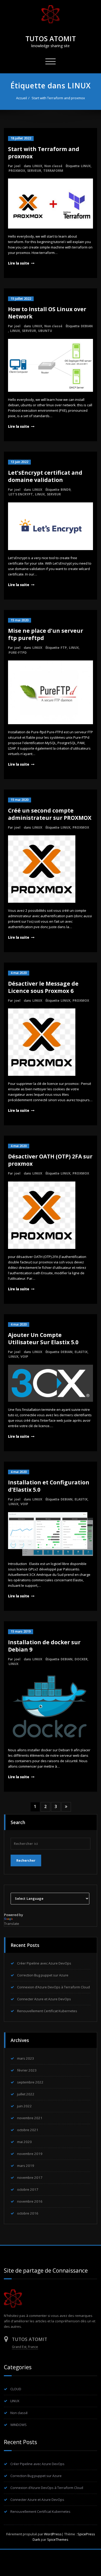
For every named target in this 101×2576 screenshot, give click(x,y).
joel (17, 166)
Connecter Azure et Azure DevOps (44, 1999)
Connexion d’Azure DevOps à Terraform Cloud (53, 1987)
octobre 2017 (28, 2189)
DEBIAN (87, 326)
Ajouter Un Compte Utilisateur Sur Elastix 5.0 (43, 1339)
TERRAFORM (53, 171)
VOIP (24, 1357)
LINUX (37, 166)
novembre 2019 (30, 2154)
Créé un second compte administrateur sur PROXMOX (50, 814)
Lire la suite (19, 263)
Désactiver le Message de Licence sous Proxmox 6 (43, 987)
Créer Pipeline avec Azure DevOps (44, 1963)
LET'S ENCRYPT (21, 494)
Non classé (53, 166)
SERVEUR (34, 171)
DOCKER (81, 1659)
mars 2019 (26, 2166)
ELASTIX (81, 1352)
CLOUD (16, 2389)
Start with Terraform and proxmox (58, 98)
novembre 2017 (30, 2177)
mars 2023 (26, 2058)
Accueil (21, 98)
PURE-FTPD (18, 653)
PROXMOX (17, 171)
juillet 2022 (26, 2094)
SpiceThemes (57, 2539)
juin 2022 (24, 2106)
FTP (64, 648)
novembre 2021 (30, 2118)
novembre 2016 (30, 2201)
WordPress (53, 2534)
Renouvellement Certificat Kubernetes (47, 2011)
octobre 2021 (28, 2130)
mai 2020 (24, 2142)
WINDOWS (19, 2425)
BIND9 (66, 490)
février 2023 (27, 2070)
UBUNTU (45, 331)
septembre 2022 (30, 2082)
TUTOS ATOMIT (51, 39)
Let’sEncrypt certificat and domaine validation (45, 476)
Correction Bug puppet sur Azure (43, 1975)
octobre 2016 (28, 2213)
